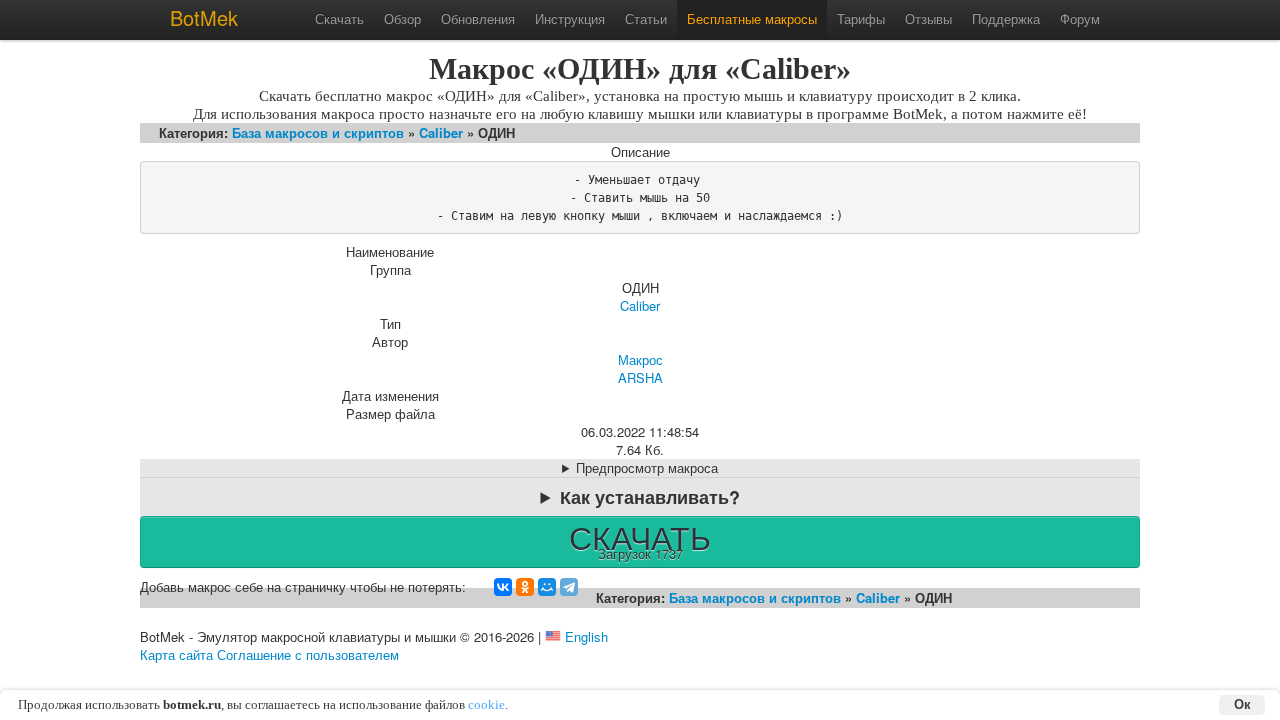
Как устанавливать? (650, 497)
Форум (1080, 18)
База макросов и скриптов (318, 132)
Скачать (339, 18)
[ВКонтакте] (503, 587)
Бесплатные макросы (752, 18)
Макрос (640, 359)
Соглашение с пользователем (308, 654)
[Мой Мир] (547, 587)
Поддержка (1006, 18)
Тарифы (861, 18)
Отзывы (928, 18)
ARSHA (640, 377)
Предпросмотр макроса (647, 468)
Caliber (441, 132)
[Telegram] (569, 587)
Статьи (646, 18)
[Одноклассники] (525, 587)
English (586, 636)
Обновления (478, 18)
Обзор (402, 18)
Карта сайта (176, 654)
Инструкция (570, 18)
